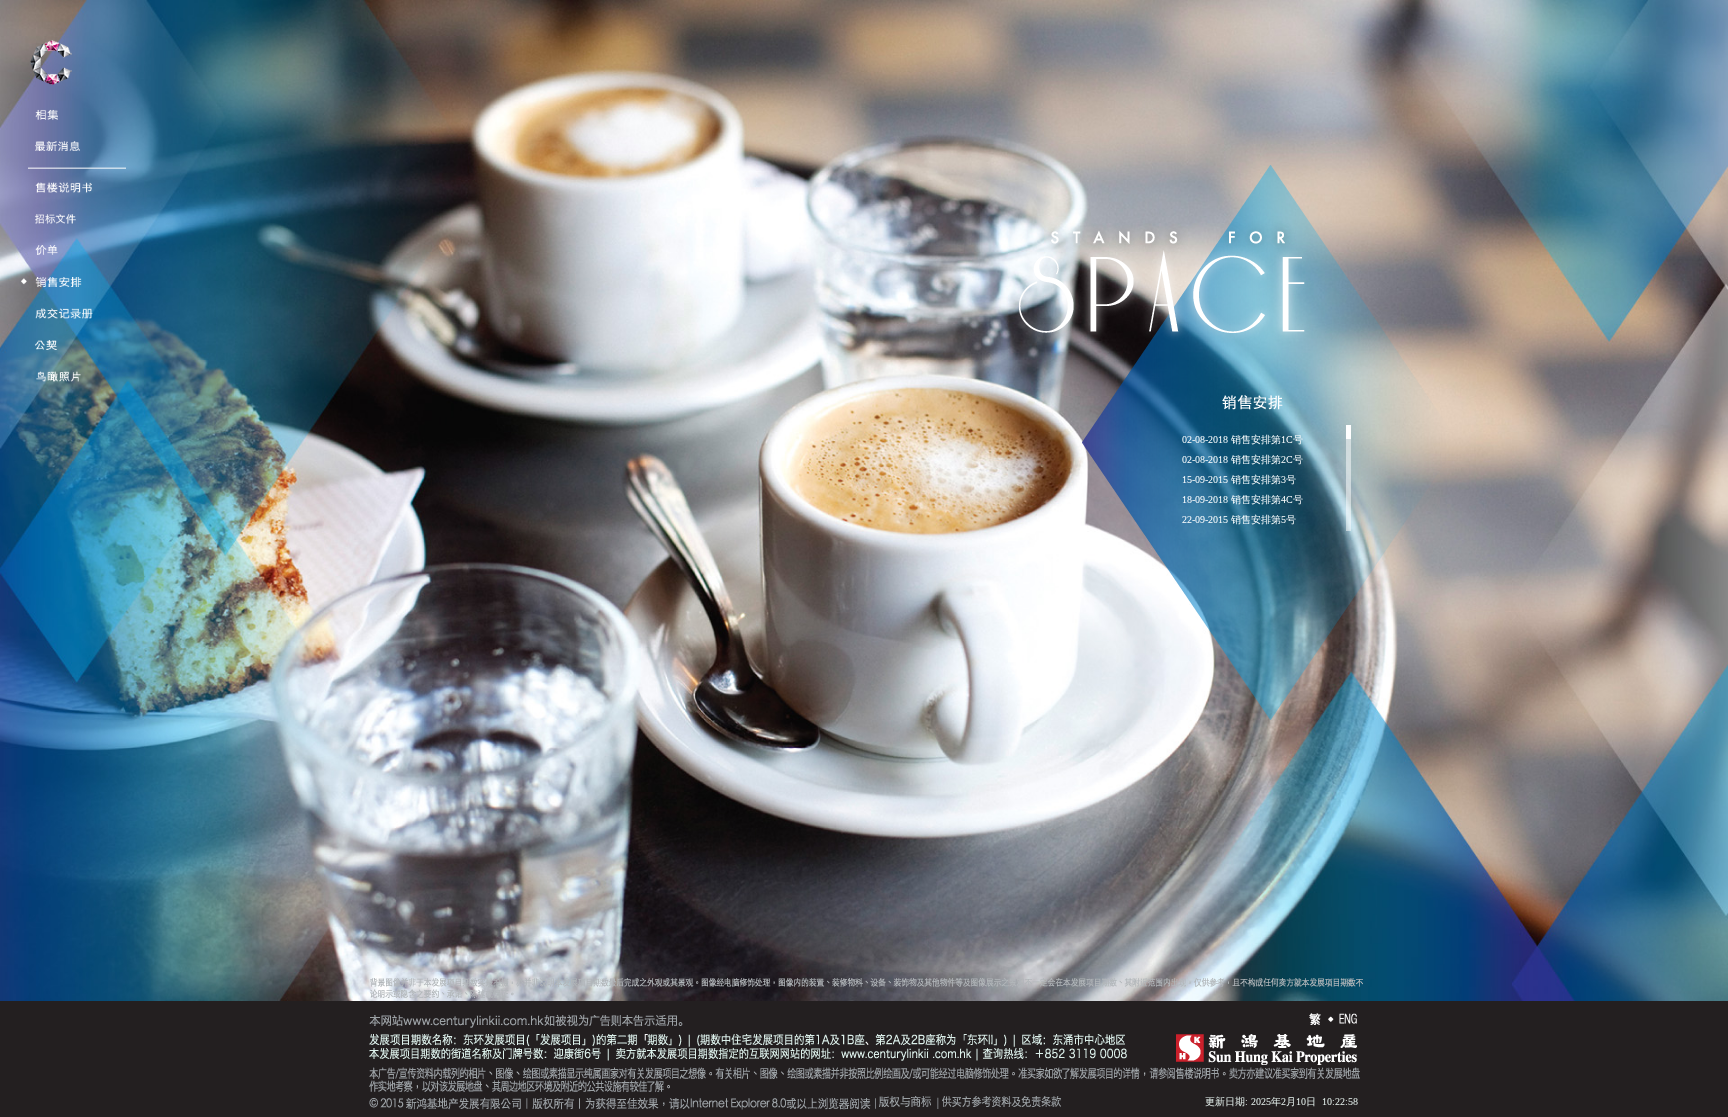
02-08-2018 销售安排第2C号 (1242, 460)
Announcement (70, 140)
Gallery (52, 108)
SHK (1260, 1047)
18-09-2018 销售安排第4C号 (1242, 500)
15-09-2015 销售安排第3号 (1239, 480)
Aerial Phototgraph (79, 370)
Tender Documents (79, 212)
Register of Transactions (93, 307)
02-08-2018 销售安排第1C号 (1242, 440)
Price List (56, 244)
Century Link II (51, 68)
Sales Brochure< (70, 181)
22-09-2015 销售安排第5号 (1239, 520)
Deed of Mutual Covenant (93, 338)
